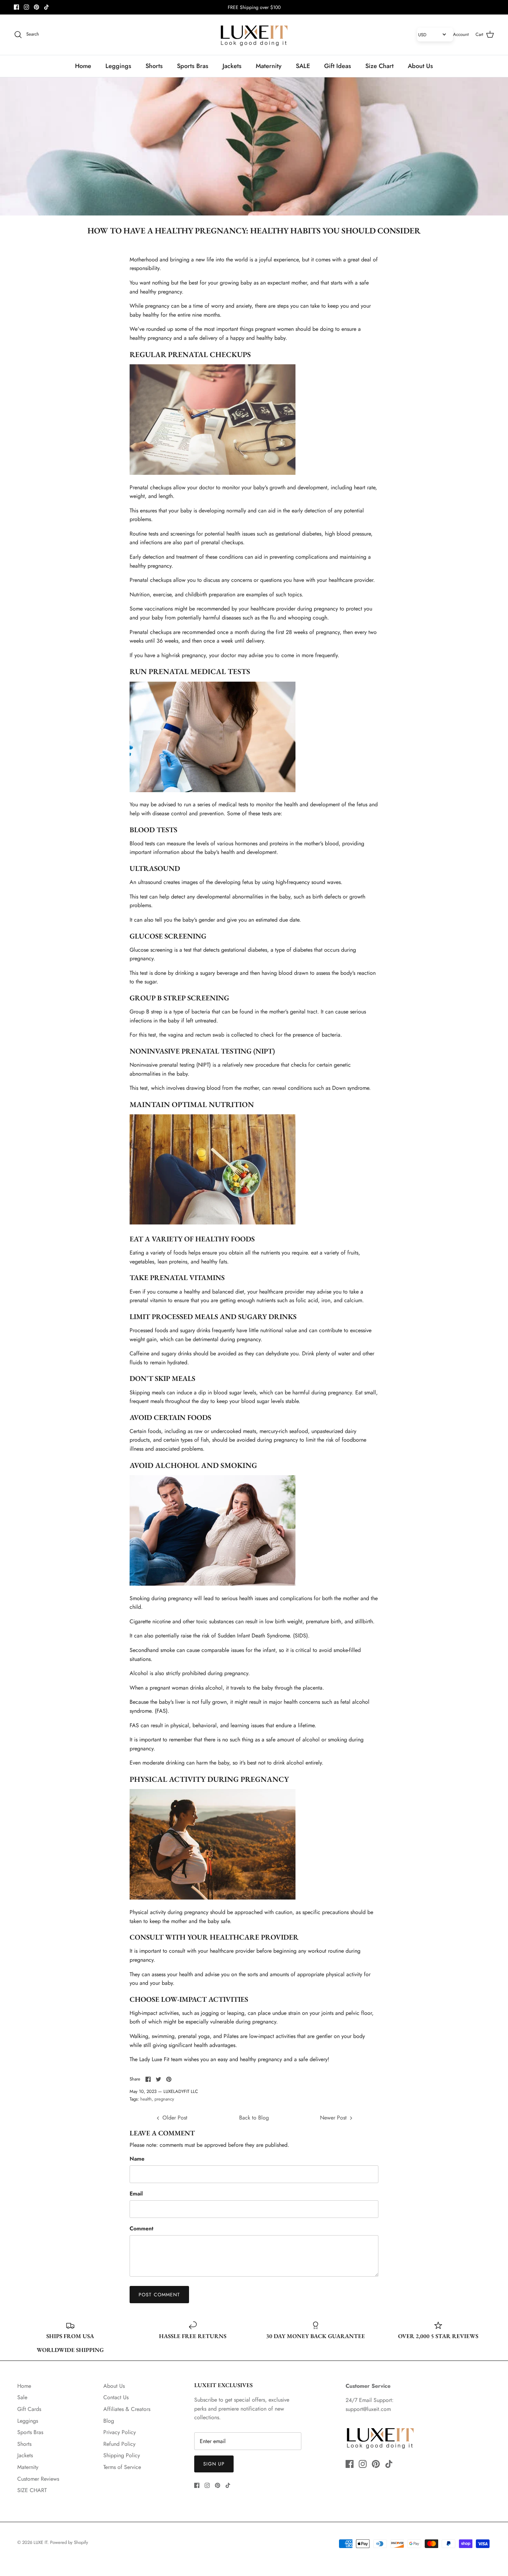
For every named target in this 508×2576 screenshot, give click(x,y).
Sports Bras (193, 66)
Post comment (159, 2295)
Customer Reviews (38, 2479)
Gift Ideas (338, 66)
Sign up (214, 2464)
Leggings (118, 66)
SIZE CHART (32, 2490)
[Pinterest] (36, 7)
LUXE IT (40, 2542)
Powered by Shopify (69, 2542)
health (146, 2099)
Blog (109, 2421)
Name (137, 2159)
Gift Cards (29, 2409)
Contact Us (116, 2397)
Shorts (154, 66)
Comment (142, 2229)
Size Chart (379, 66)
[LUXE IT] (254, 35)
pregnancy (164, 2099)
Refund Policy (119, 2444)
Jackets (232, 66)
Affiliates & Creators (127, 2409)
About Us (420, 66)
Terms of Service (122, 2467)
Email (136, 2194)
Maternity (269, 66)
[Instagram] (26, 7)
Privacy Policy (120, 2432)
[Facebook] (16, 7)
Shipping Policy (122, 2455)
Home (83, 66)
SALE (303, 66)
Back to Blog (254, 2118)
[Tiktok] (46, 7)
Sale (22, 2397)
